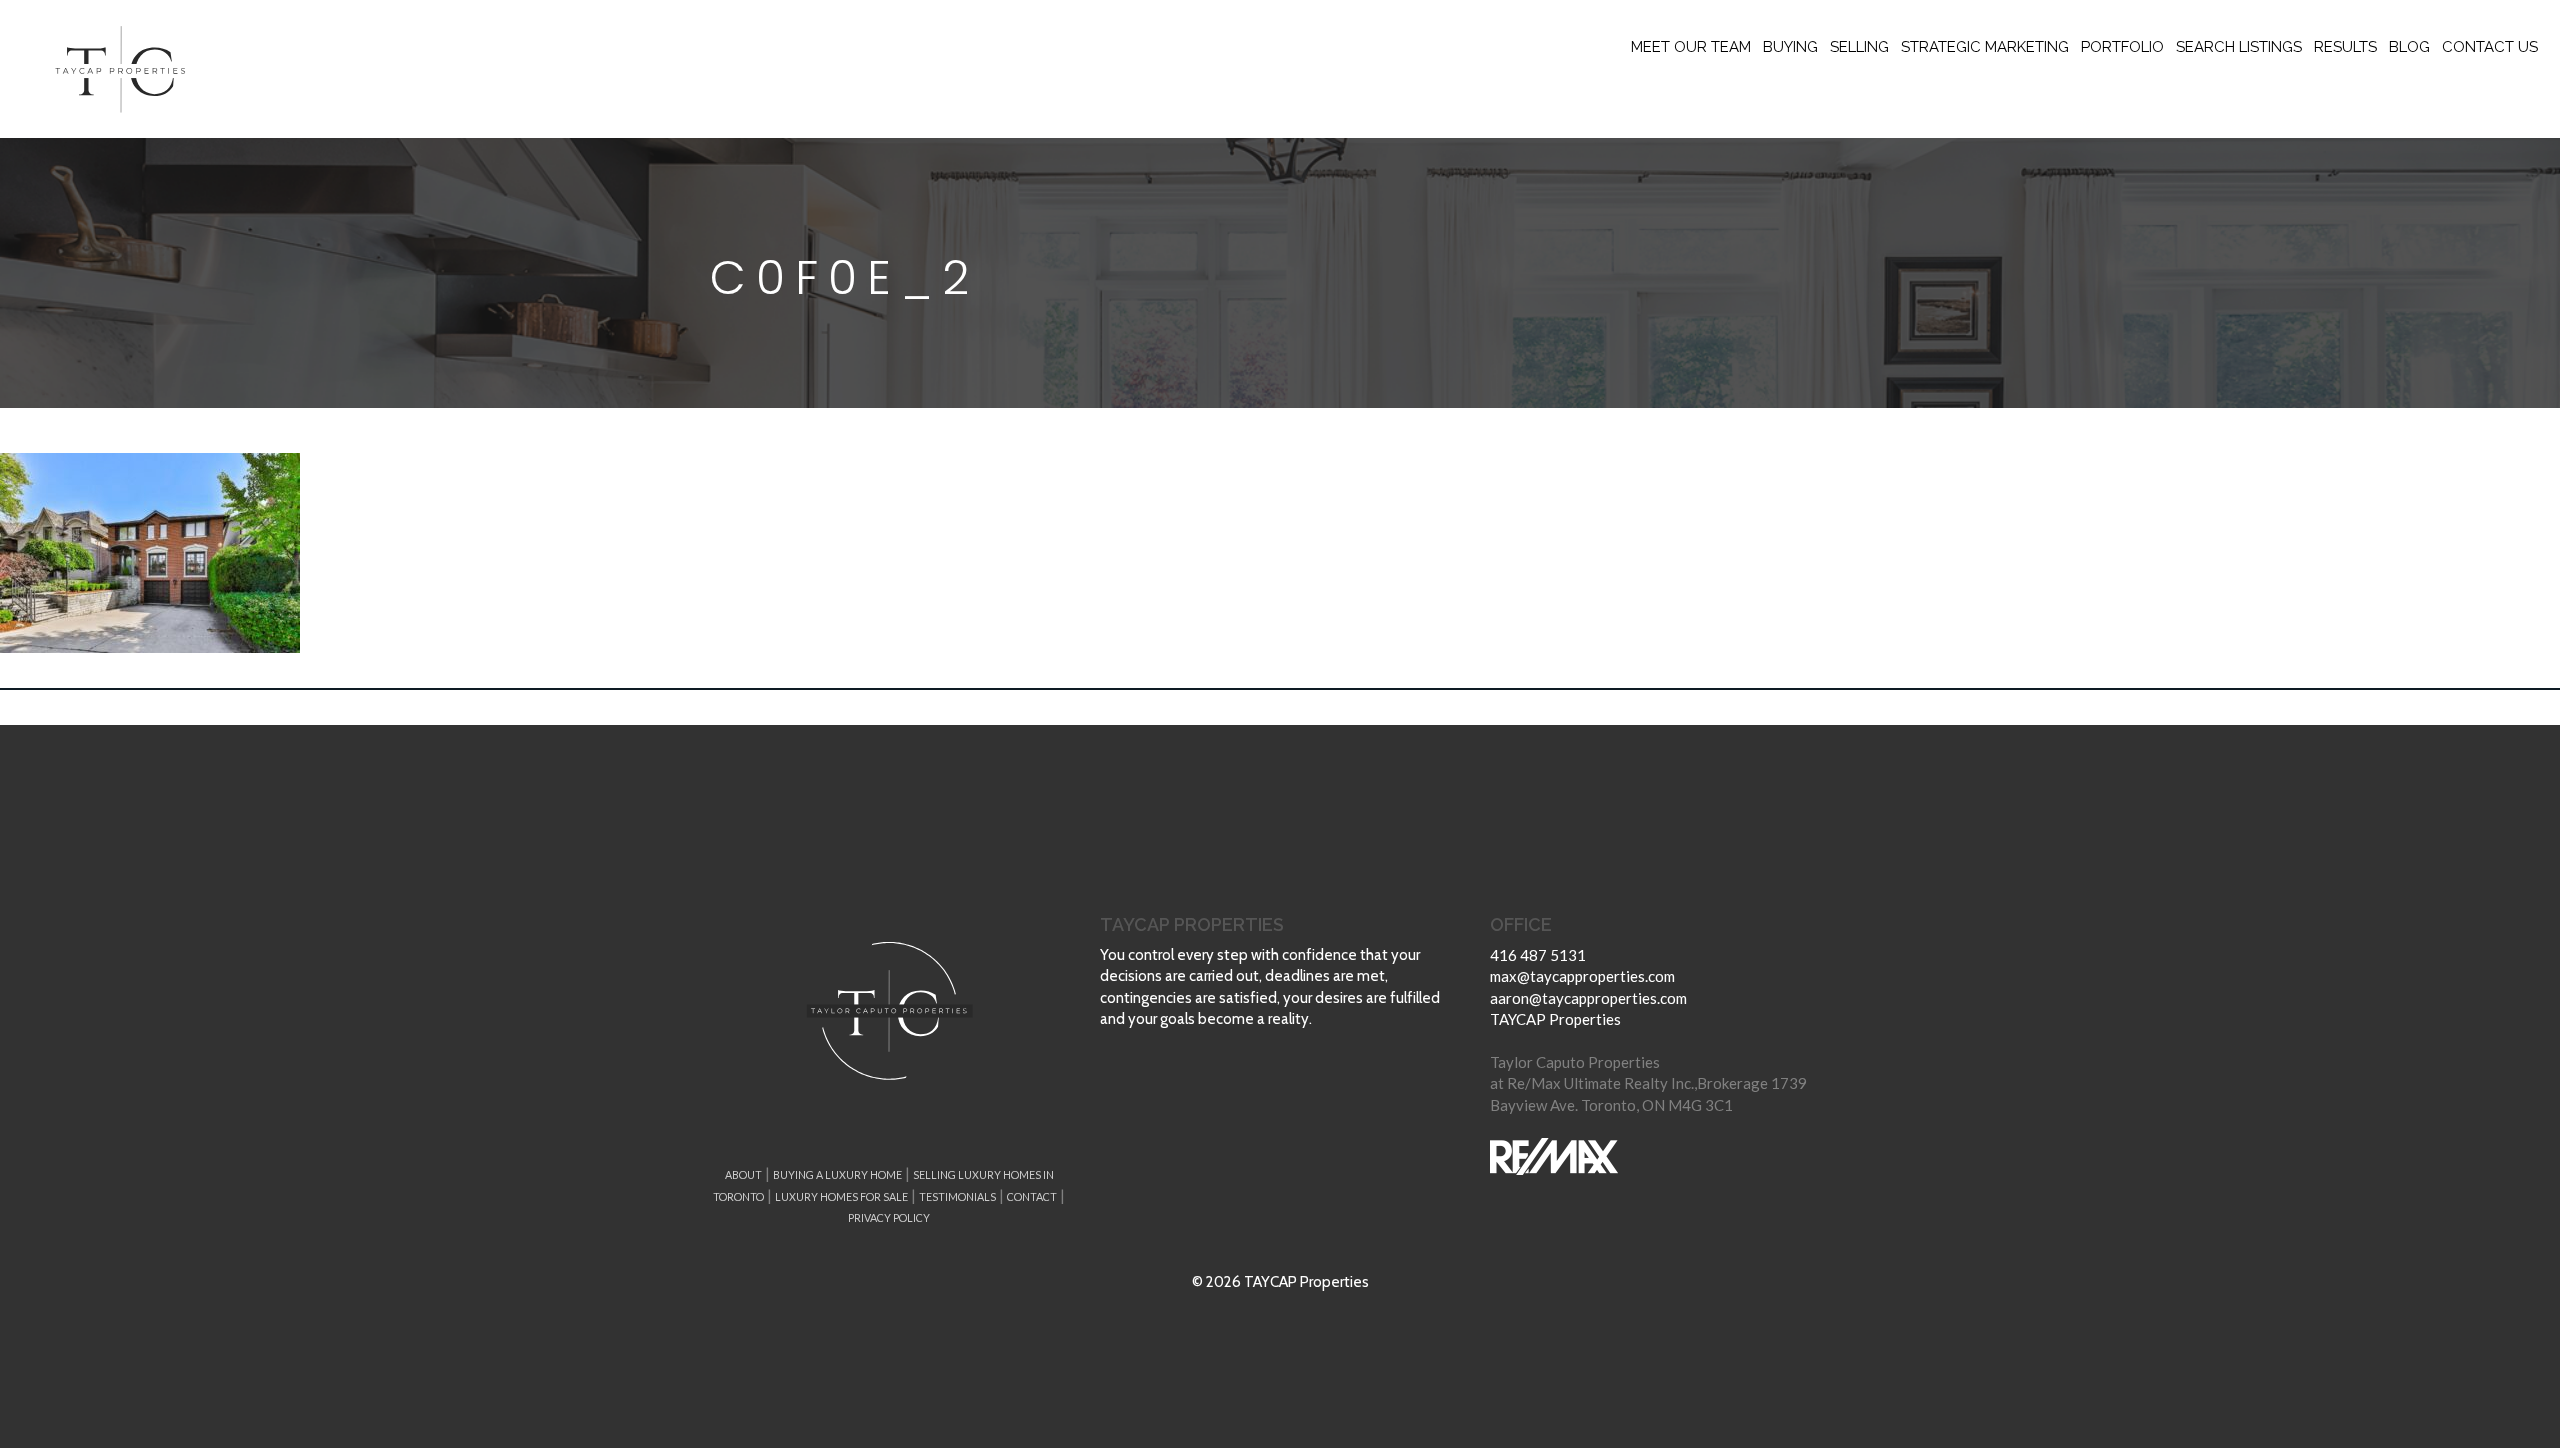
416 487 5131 (1538, 955)
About (743, 1174)
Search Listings (2239, 47)
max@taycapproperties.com (1582, 976)
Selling (1859, 47)
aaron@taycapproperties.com (1588, 998)
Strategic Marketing (1985, 47)
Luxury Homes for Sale (841, 1196)
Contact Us (2490, 47)
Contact (1032, 1196)
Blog (2409, 47)
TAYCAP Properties (1555, 1019)
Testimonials (957, 1196)
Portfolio (2122, 47)
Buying (1790, 47)
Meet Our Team (1691, 47)
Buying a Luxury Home (837, 1174)
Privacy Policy (889, 1217)
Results (2345, 47)
